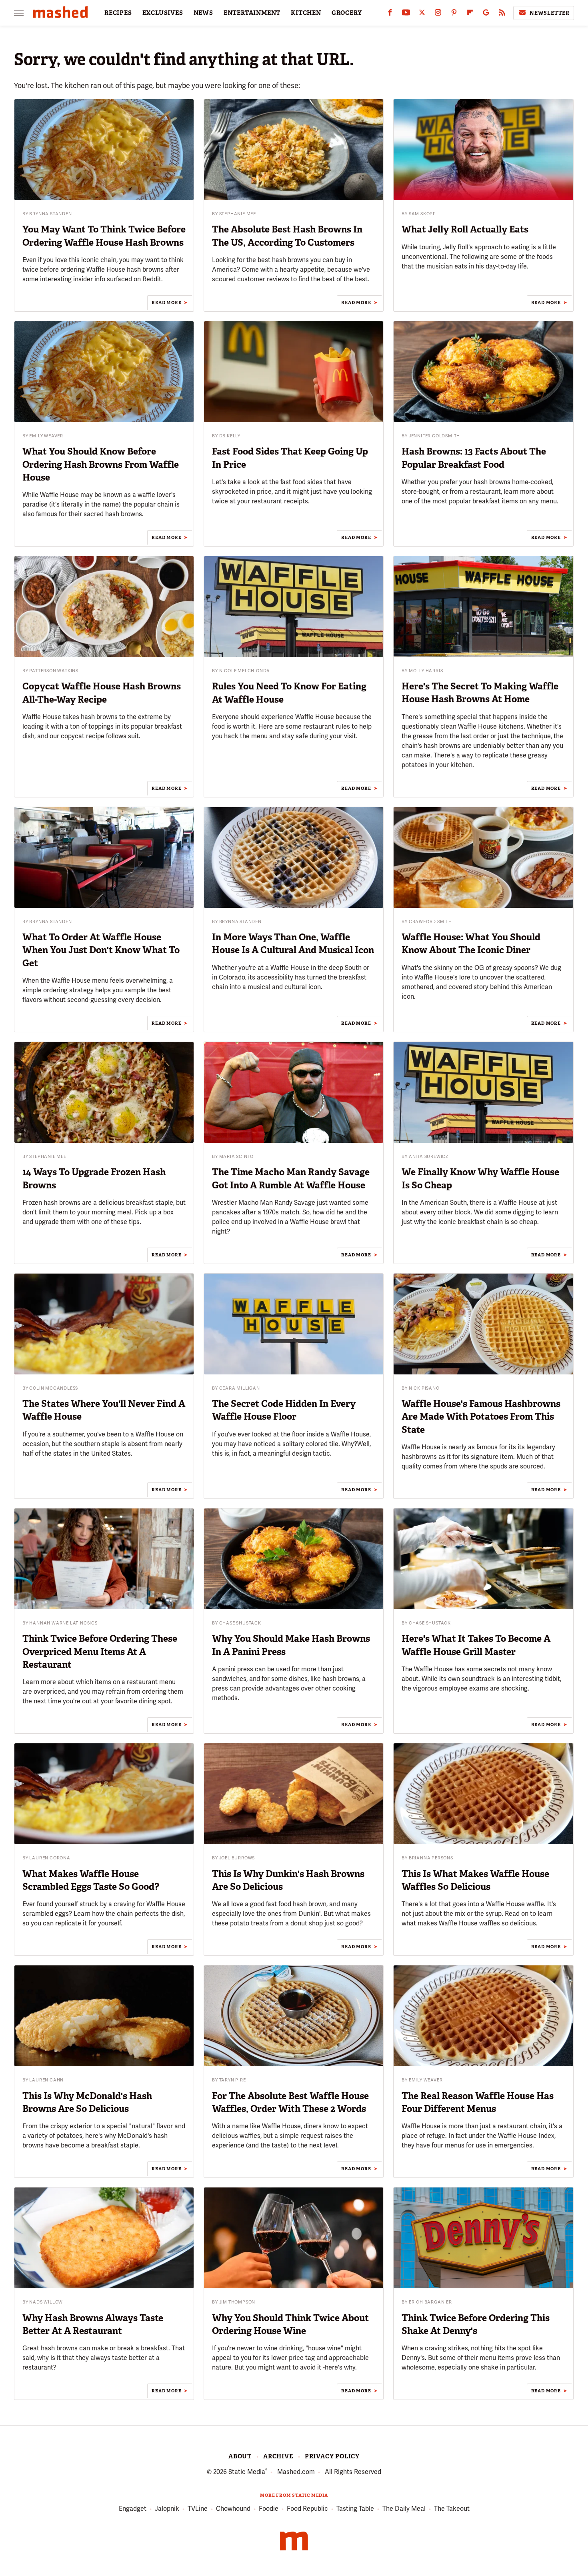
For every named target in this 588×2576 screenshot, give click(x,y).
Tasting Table (355, 2509)
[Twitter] (422, 14)
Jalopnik (167, 2509)
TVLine (198, 2509)
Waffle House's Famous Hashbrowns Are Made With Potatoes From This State (481, 1416)
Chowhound (233, 2509)
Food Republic (307, 2509)
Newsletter (550, 13)
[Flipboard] (470, 14)
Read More (166, 302)
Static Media (247, 2472)
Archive (278, 2456)
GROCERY (347, 13)
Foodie (269, 2509)
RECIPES (118, 13)
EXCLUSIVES (163, 13)
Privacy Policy (332, 2456)
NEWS (203, 13)
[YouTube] (406, 14)
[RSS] (502, 14)
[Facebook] (390, 14)
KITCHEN (306, 13)
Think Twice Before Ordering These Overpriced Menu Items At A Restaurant (100, 1651)
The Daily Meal (404, 2509)
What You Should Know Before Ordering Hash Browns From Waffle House (101, 464)
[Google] (486, 14)
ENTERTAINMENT (252, 13)
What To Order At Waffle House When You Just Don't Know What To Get (101, 950)
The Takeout (452, 2509)
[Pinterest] (454, 14)
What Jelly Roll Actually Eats (465, 229)
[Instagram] (438, 14)
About (240, 2456)
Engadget (133, 2509)
